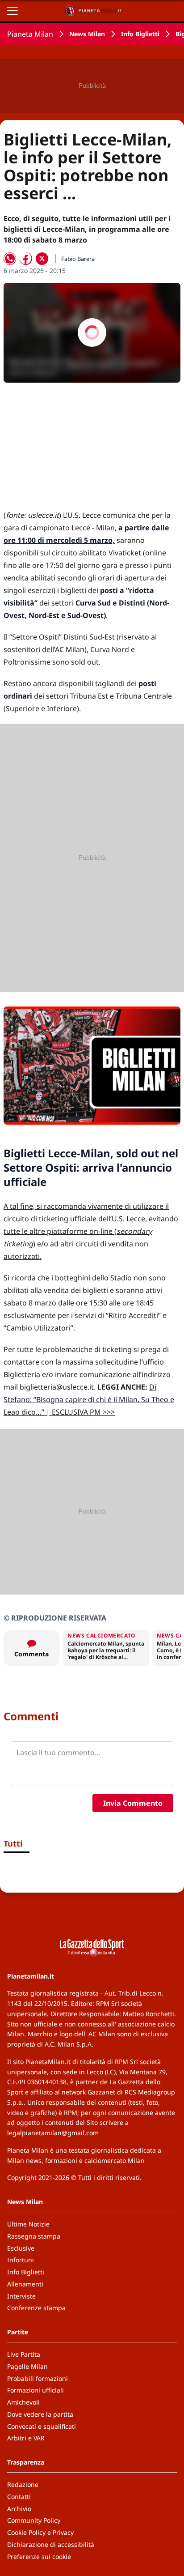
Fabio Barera (78, 259)
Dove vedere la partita (40, 2414)
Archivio (19, 2509)
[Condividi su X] (42, 259)
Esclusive (21, 2248)
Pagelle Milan (27, 2366)
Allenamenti (25, 2284)
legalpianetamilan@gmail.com (53, 2133)
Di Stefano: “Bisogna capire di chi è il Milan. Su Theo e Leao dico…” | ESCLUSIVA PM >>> (89, 1399)
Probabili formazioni (38, 2378)
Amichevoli (23, 2402)
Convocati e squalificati (42, 2426)
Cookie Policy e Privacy (40, 2532)
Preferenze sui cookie (39, 2557)
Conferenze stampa (36, 2308)
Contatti (19, 2497)
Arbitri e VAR (26, 2438)
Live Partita (24, 2354)
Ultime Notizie (28, 2224)
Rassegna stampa (34, 2236)
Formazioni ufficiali (36, 2390)
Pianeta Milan (30, 34)
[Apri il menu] (13, 11)
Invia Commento (133, 1803)
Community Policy (34, 2520)
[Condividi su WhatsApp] (10, 259)
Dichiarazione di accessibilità (51, 2544)
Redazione (23, 2484)
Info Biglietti (140, 34)
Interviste (21, 2296)
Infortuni (21, 2260)
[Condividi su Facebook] (26, 259)
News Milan (87, 34)
